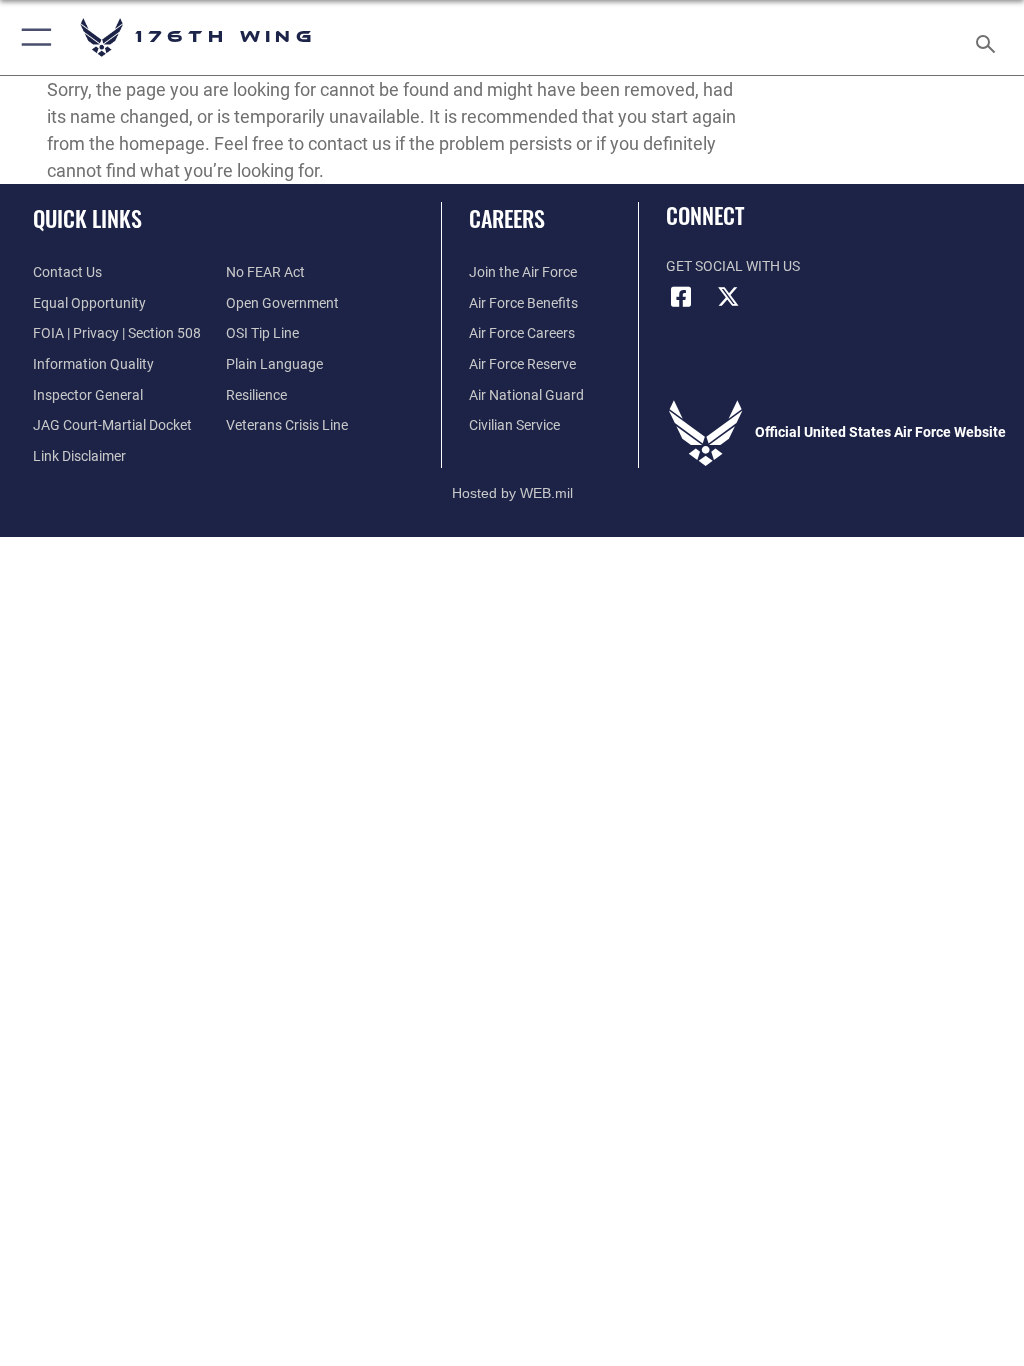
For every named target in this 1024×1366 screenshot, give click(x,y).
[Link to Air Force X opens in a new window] (729, 297)
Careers (507, 218)
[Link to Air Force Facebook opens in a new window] (681, 297)
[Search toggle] (989, 37)
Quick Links (87, 218)
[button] (32, 37)
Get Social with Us (733, 266)
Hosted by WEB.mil (512, 493)
